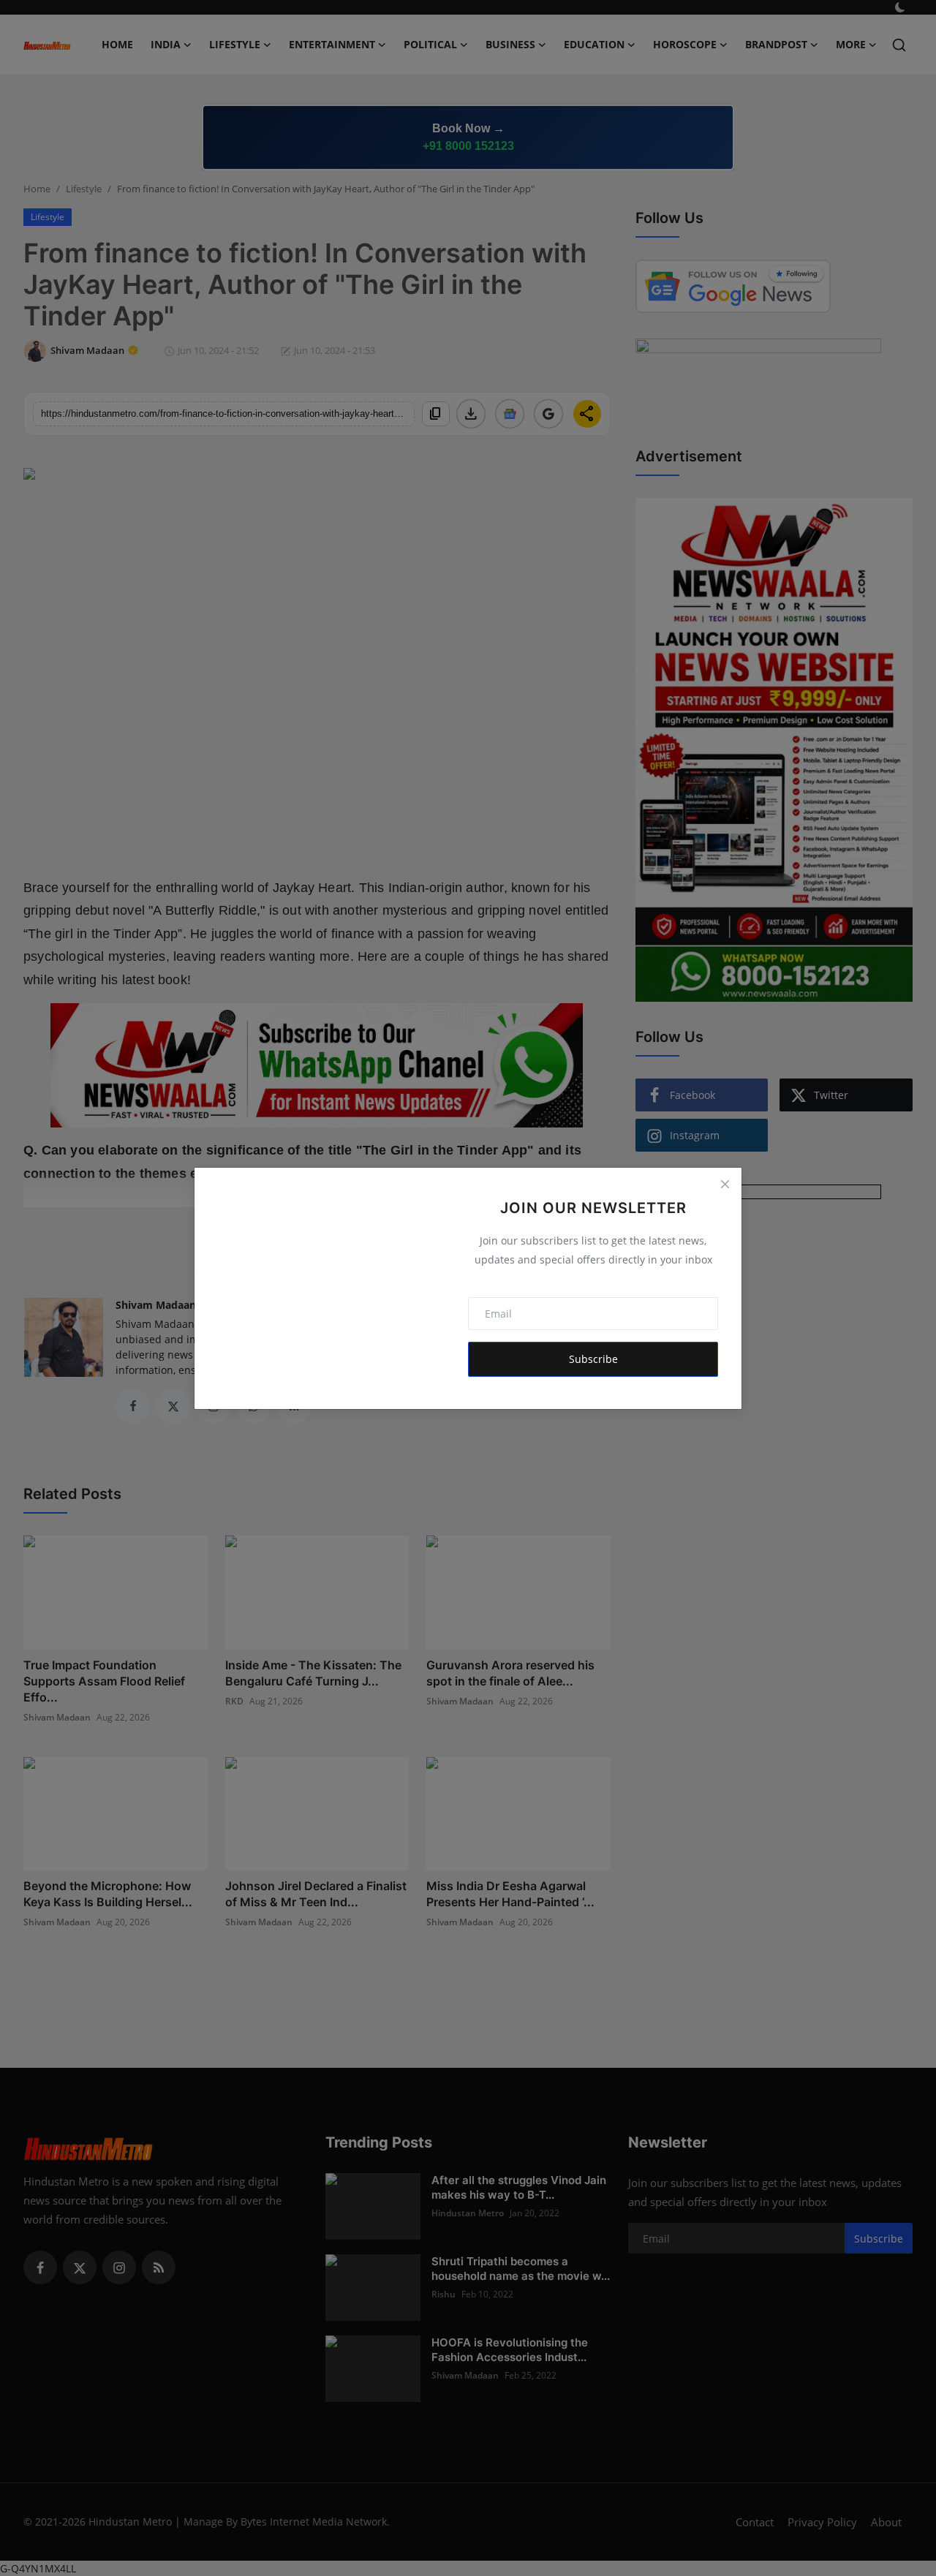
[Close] (725, 1185)
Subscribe (593, 1359)
